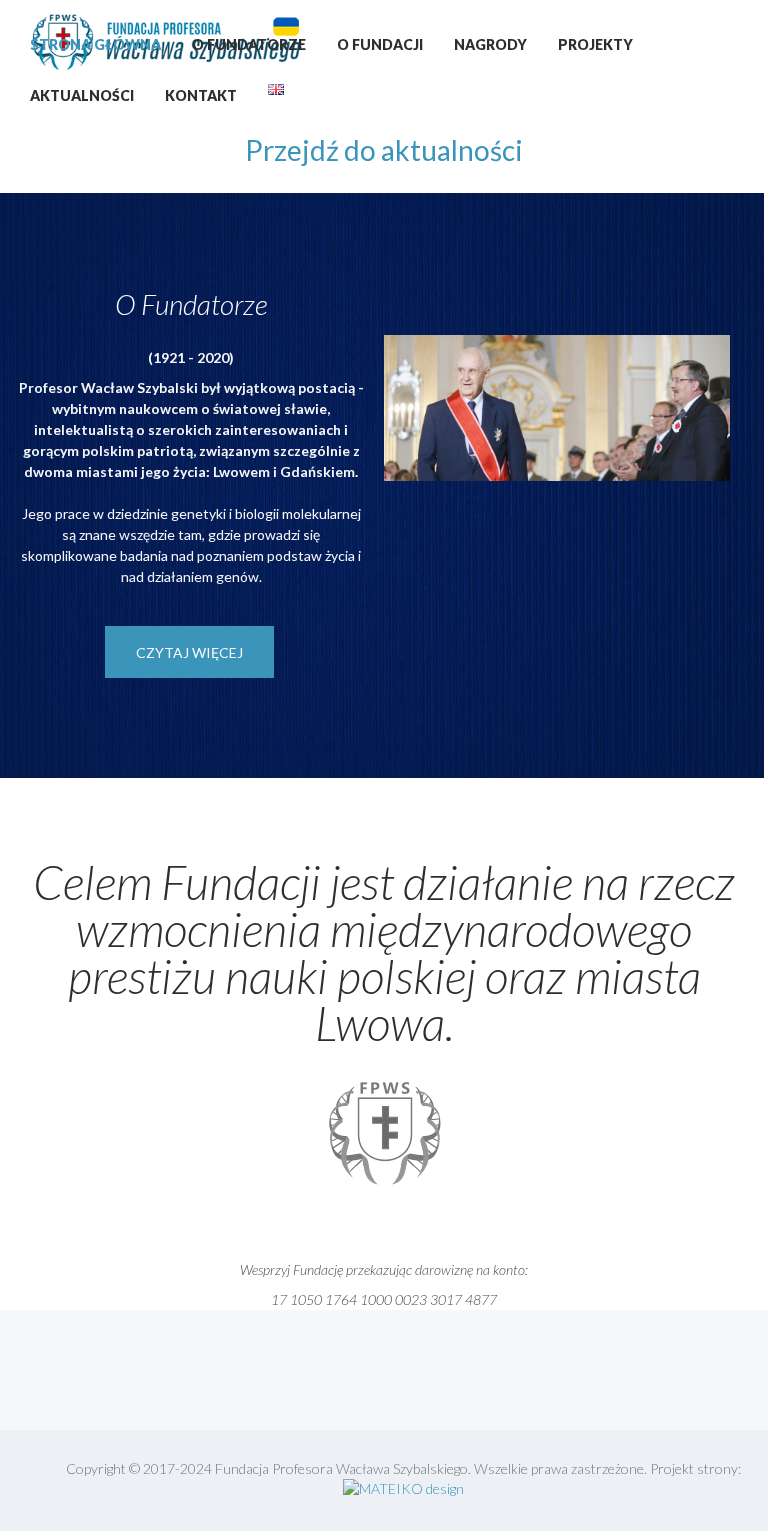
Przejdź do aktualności (384, 150)
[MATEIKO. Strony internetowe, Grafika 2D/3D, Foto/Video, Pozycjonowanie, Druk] (403, 1488)
